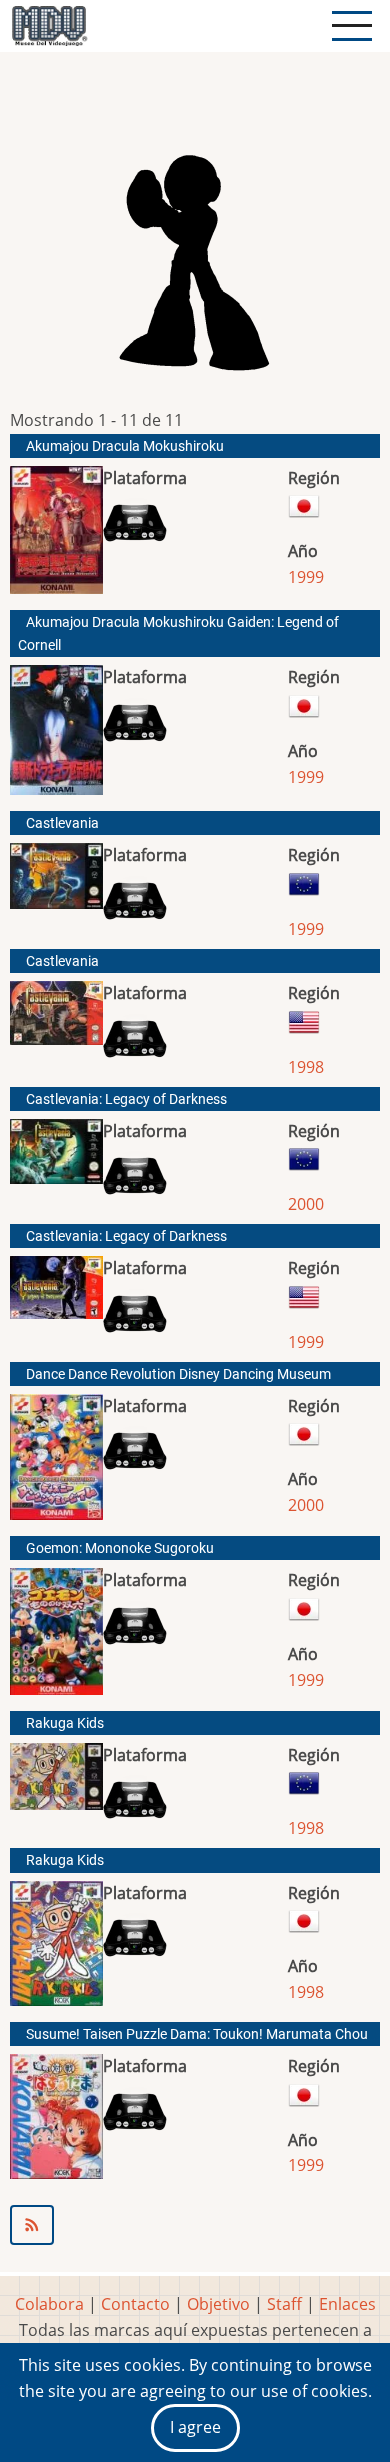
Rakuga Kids (65, 1723)
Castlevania (62, 823)
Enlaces (347, 2304)
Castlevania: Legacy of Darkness (126, 1099)
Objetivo (218, 2304)
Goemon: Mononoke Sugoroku (120, 1548)
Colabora (49, 2304)
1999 (306, 577)
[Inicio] (49, 26)
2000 (306, 1204)
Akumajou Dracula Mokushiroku (125, 446)
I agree (195, 2427)
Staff (284, 2304)
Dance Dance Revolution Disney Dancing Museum (178, 1374)
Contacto (135, 2304)
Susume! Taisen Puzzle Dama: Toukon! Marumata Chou (197, 2034)
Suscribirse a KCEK (195, 2225)
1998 (306, 1067)
